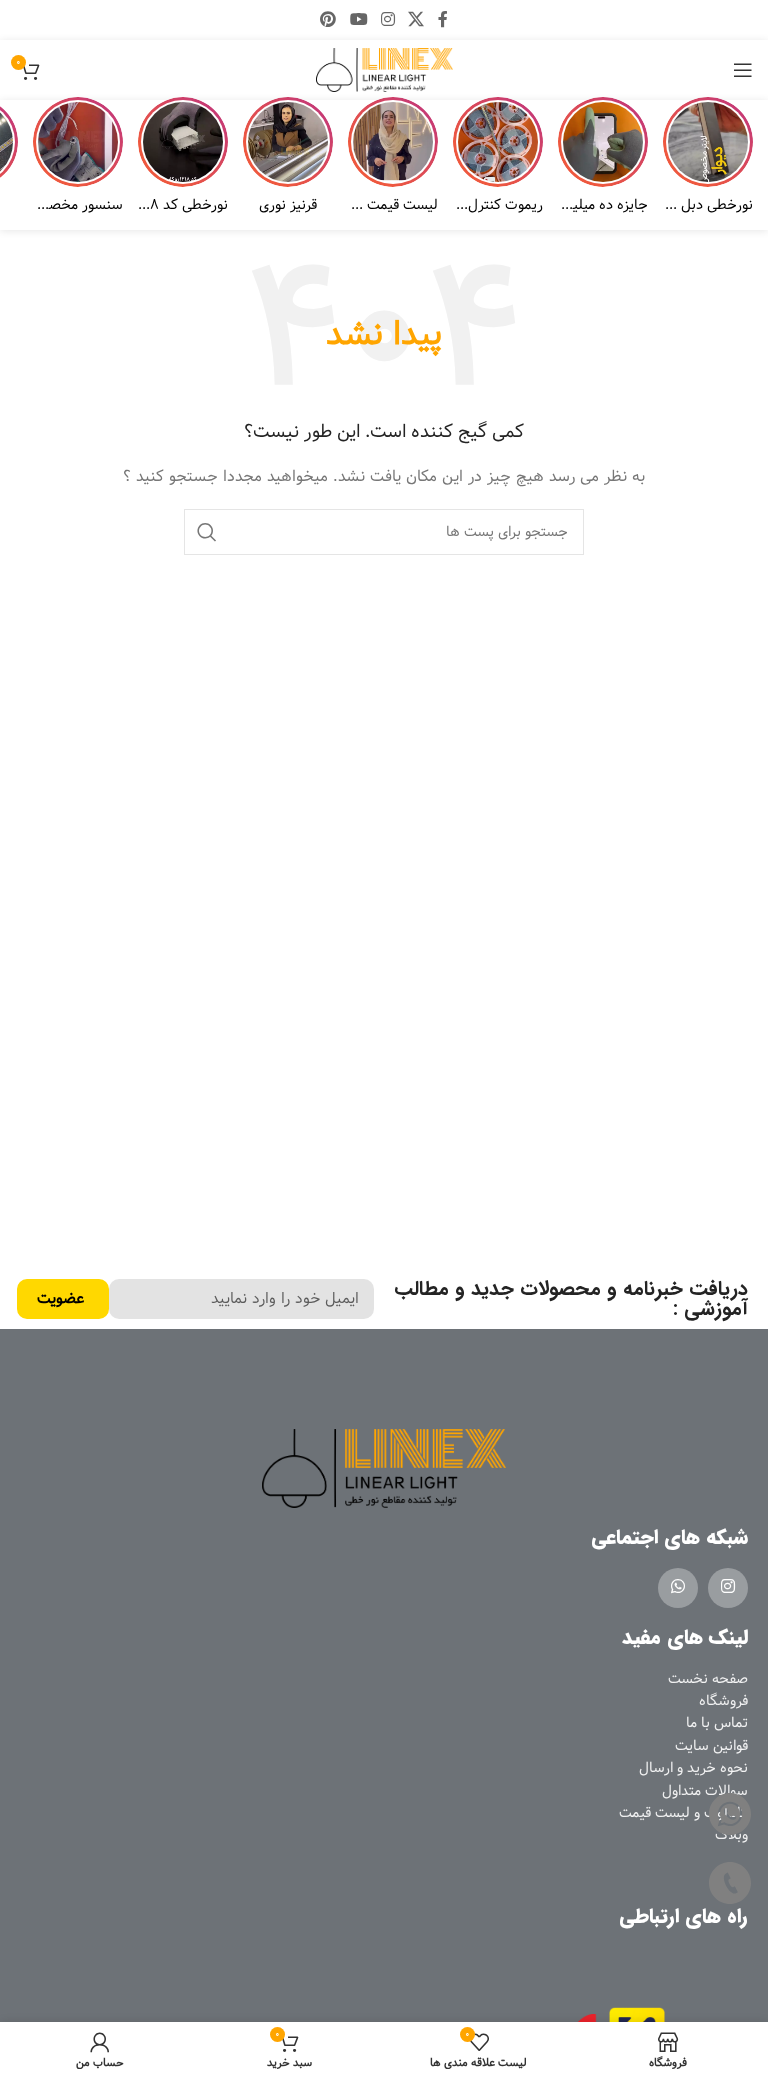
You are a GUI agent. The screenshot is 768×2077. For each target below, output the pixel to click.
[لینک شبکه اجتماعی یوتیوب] (358, 20)
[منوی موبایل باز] (743, 70)
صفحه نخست (708, 1679)
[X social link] (416, 20)
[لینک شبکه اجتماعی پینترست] (328, 20)
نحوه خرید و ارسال (693, 1768)
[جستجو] (207, 532)
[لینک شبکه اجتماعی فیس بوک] (442, 20)
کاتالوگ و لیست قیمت (683, 1813)
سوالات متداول (705, 1791)
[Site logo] (384, 70)
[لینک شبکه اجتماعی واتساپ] (678, 1588)
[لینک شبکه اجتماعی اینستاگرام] (387, 20)
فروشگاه (723, 1701)
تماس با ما (717, 1723)
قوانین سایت (711, 1746)
